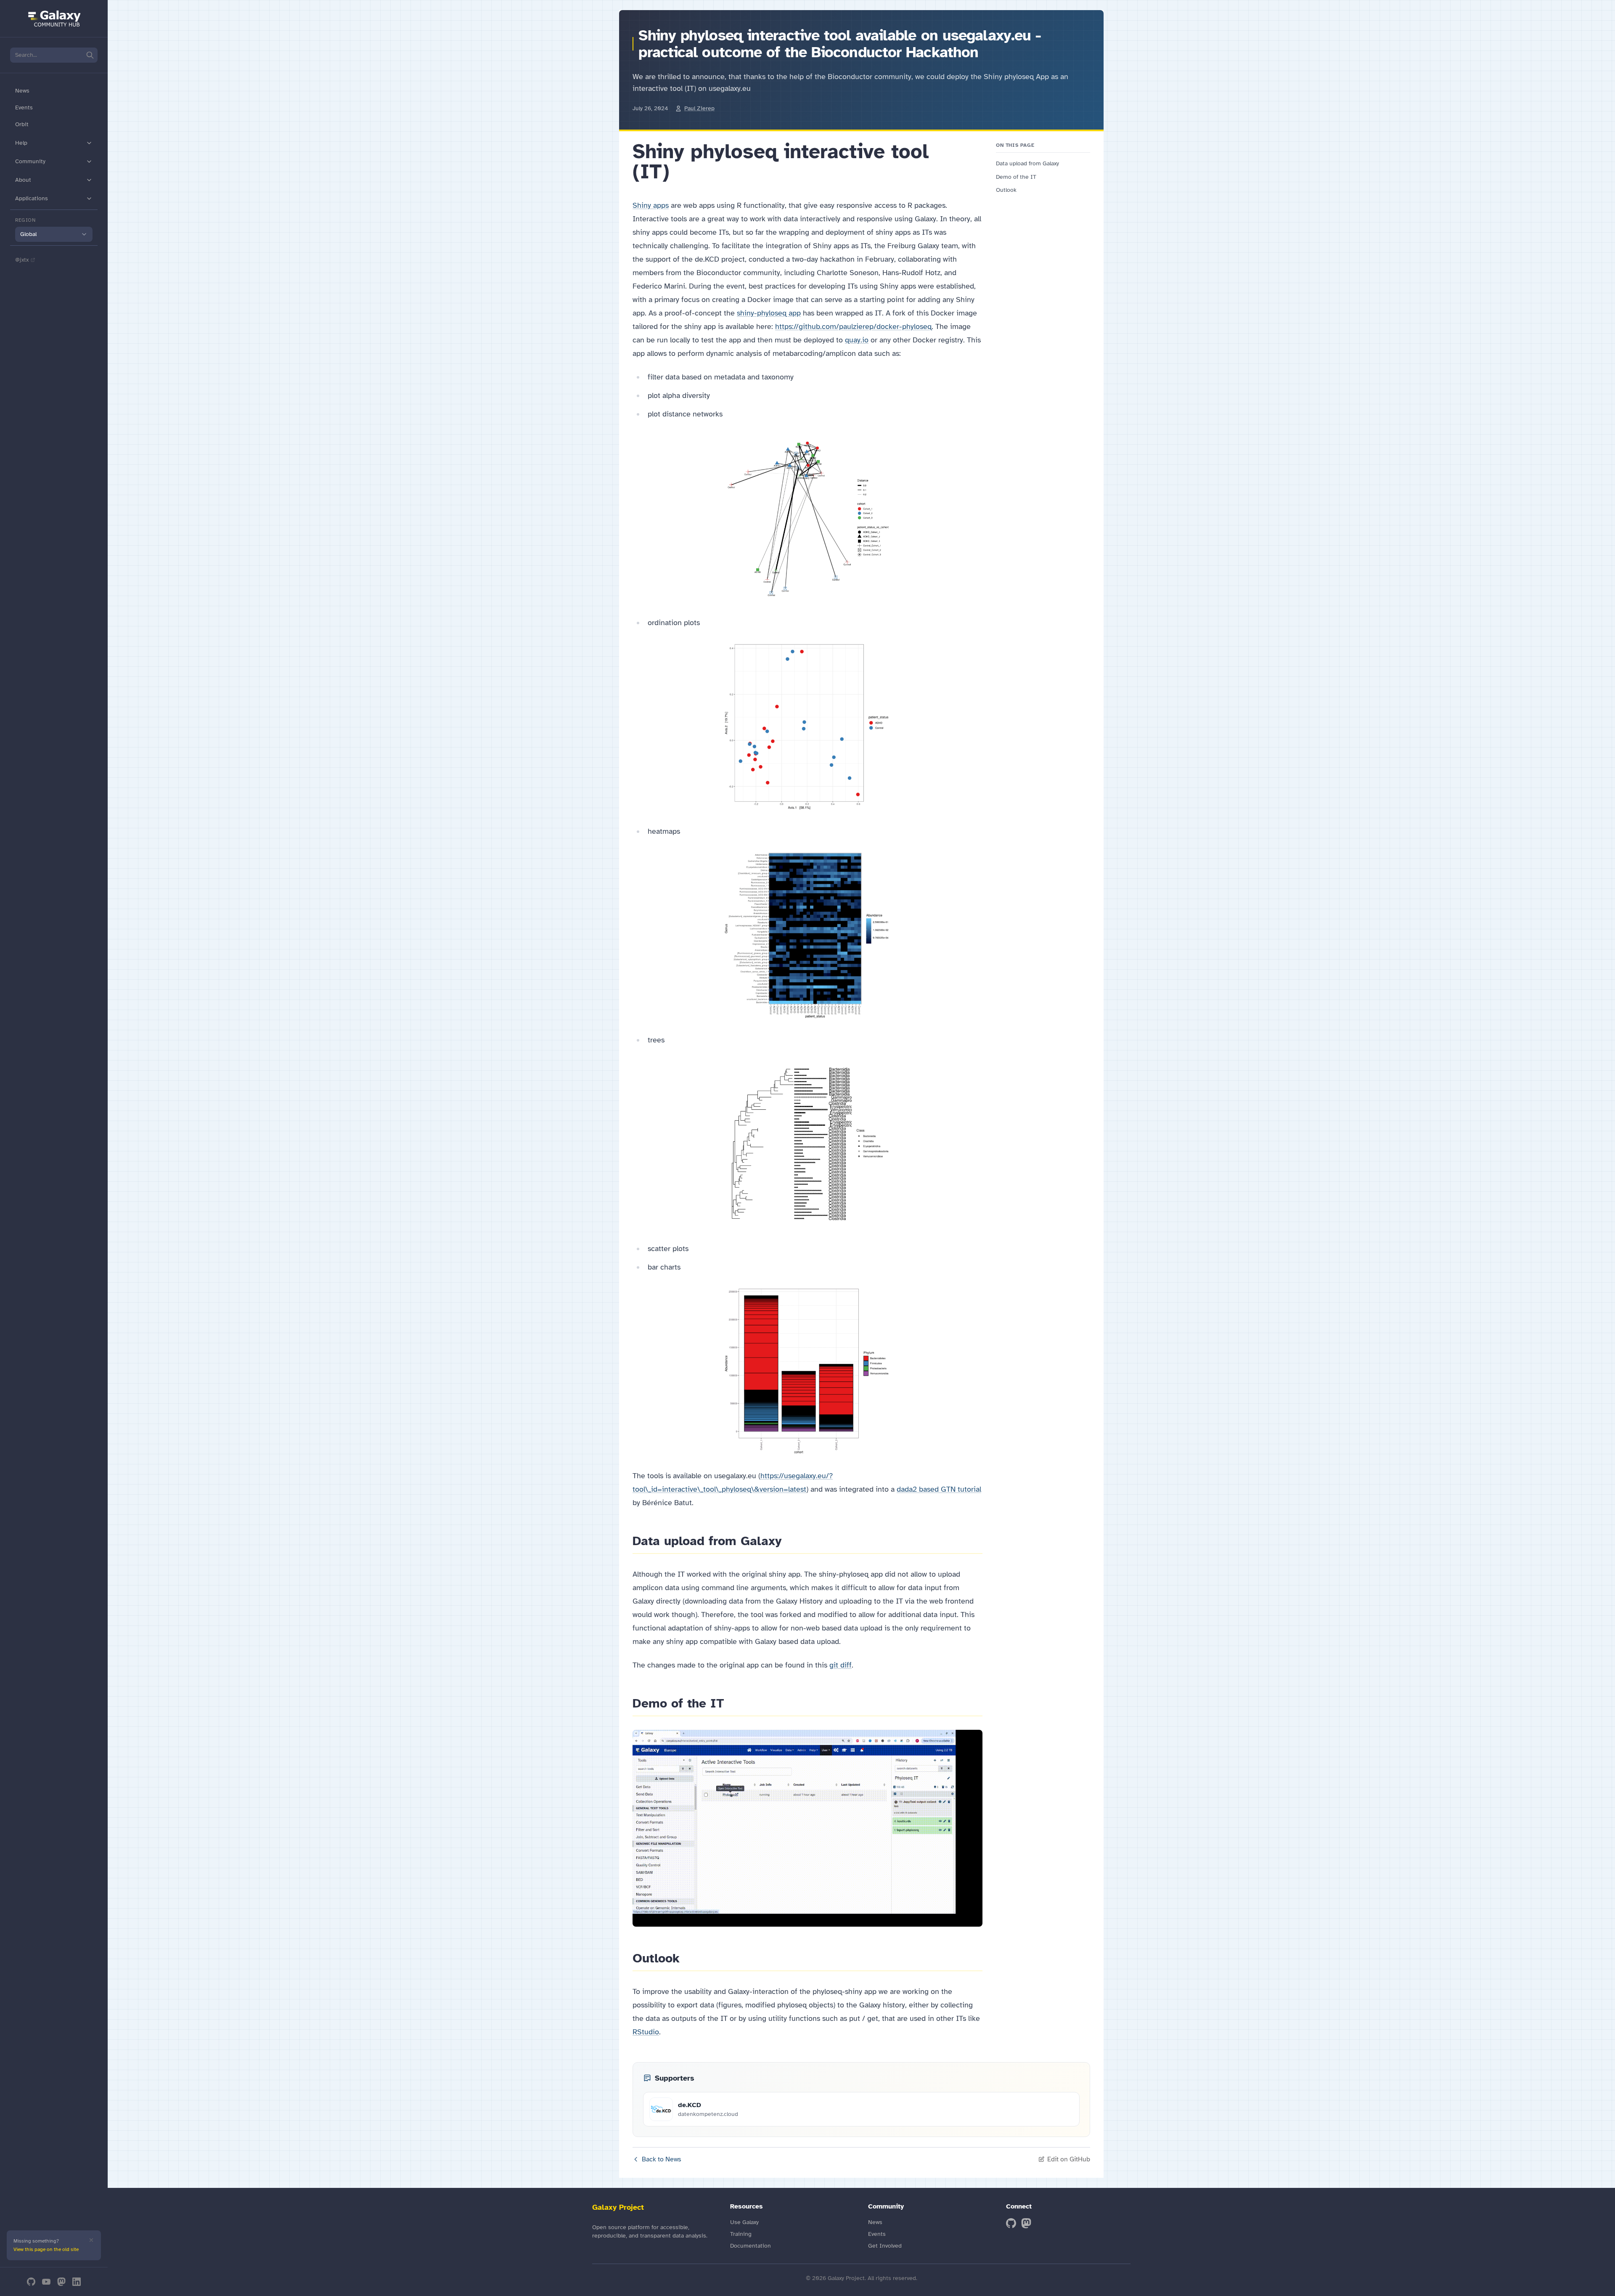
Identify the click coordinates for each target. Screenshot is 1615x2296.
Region (25, 220)
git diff (841, 1665)
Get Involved (885, 2246)
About (23, 180)
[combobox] (54, 234)
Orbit (22, 124)
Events (24, 107)
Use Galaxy (744, 2222)
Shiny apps (651, 205)
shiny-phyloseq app (769, 313)
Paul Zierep (699, 108)
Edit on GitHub (1069, 2159)
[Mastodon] (61, 2282)
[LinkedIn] (77, 2282)
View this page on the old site (46, 2249)
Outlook (1006, 190)
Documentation (751, 2246)
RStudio (646, 2032)
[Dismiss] (91, 2240)
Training (741, 2234)
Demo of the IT (1016, 177)
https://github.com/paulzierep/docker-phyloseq (853, 326)
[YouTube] (46, 2282)
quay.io (857, 340)
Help (21, 143)
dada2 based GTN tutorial (939, 1489)
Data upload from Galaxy (1027, 163)
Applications (32, 198)
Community (30, 161)
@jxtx (22, 260)
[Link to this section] (679, 172)
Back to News (662, 2159)
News (22, 91)
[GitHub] (31, 2282)
